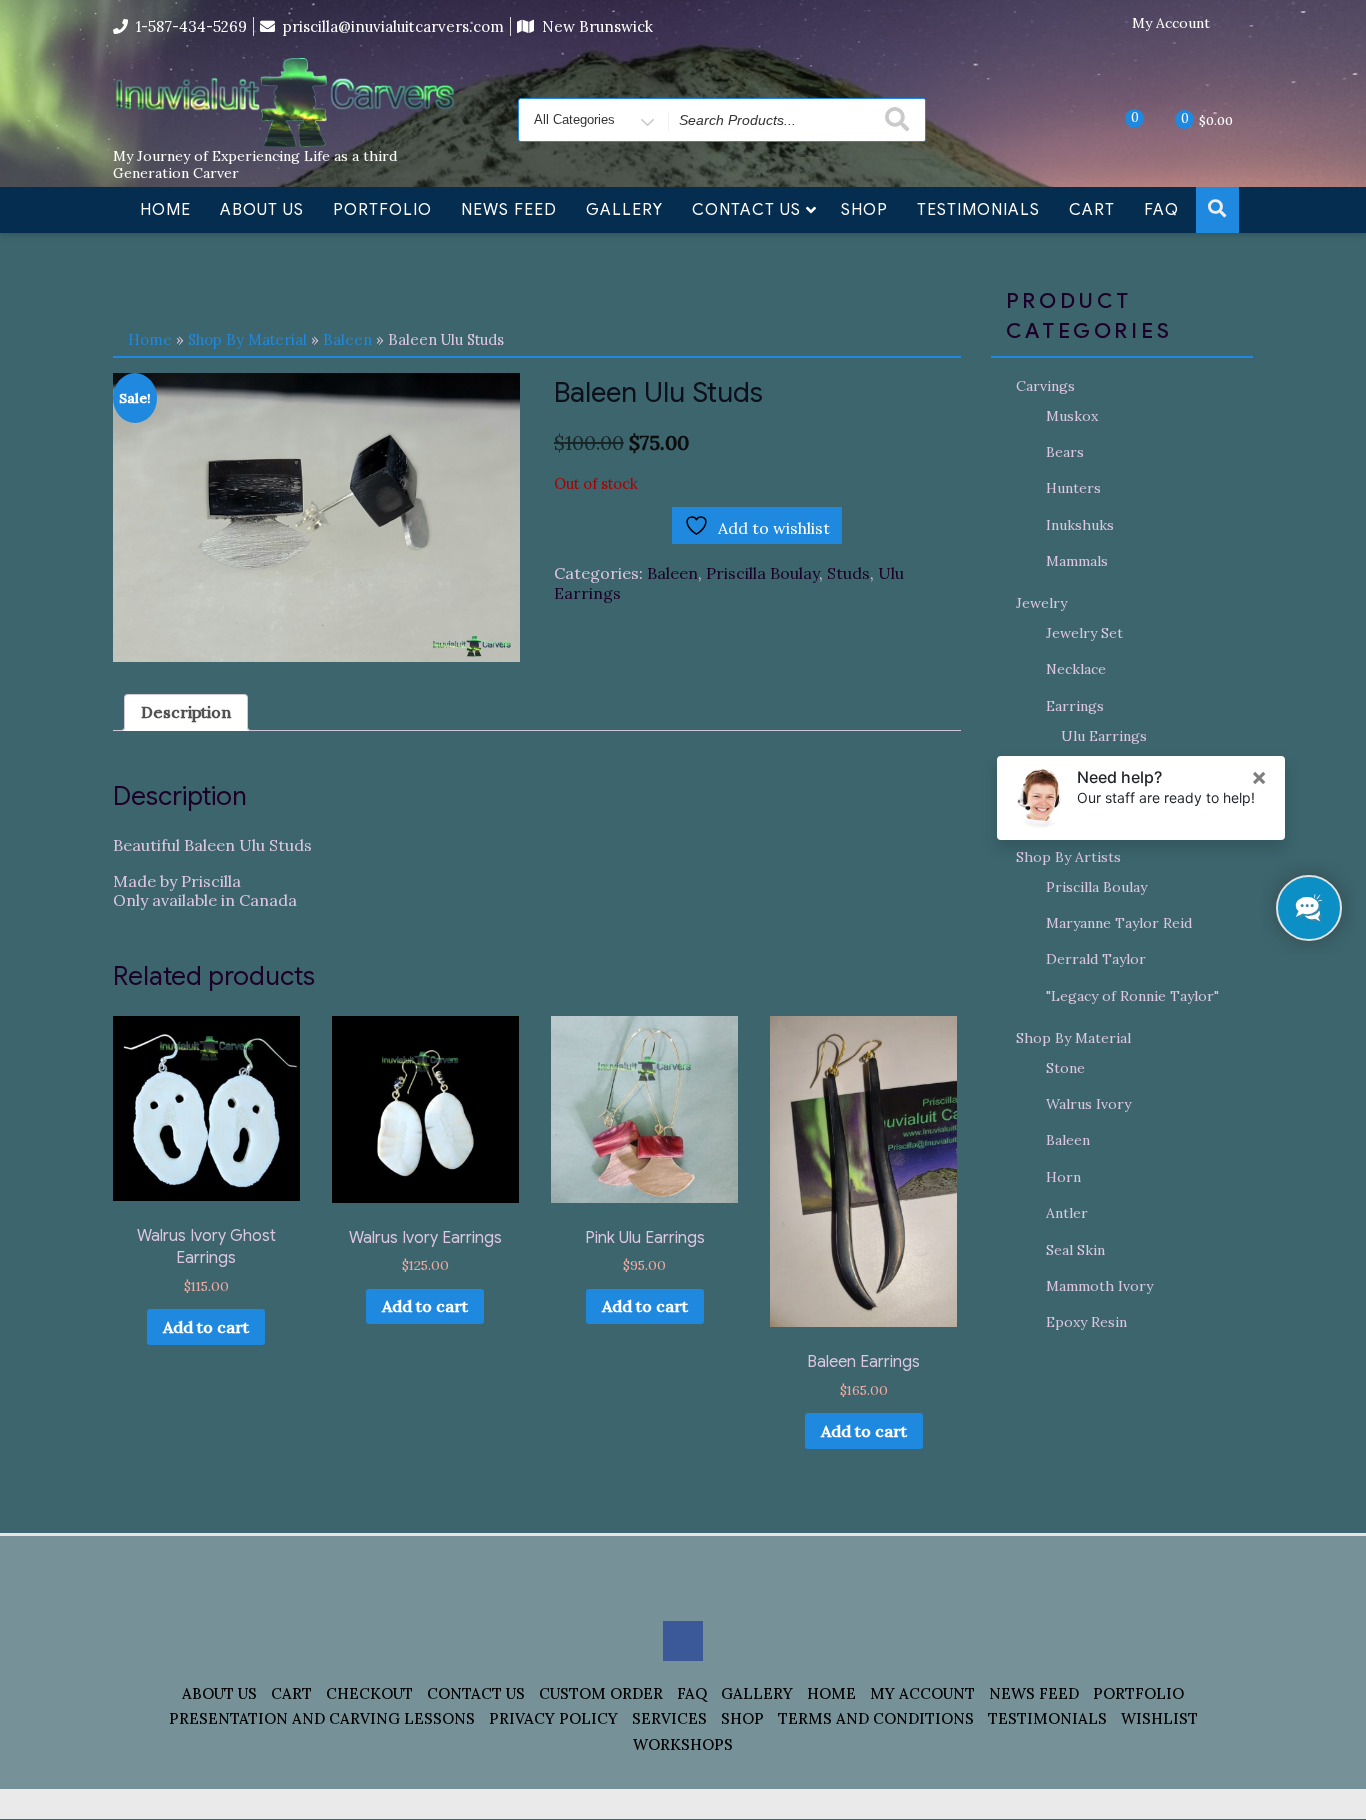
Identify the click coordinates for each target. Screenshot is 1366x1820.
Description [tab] (186, 712)
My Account (1171, 23)
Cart (1092, 210)
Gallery (624, 210)
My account (922, 1693)
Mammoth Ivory (1099, 1286)
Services (669, 1718)
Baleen (347, 339)
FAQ (1161, 210)
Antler (1067, 1213)
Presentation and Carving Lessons (322, 1718)
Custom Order (601, 1693)
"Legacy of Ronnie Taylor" (1132, 996)
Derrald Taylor (1096, 959)
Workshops (683, 1744)
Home (165, 210)
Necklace (1076, 669)
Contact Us (746, 210)
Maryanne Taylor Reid (1119, 923)
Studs (848, 573)
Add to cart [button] (206, 1327)
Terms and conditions (876, 1718)
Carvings (1045, 386)
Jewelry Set (1084, 633)
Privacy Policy (553, 1718)
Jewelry (1041, 603)
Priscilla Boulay (762, 573)
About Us (262, 210)
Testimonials (978, 210)
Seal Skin (1075, 1250)
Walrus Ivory (1088, 1104)
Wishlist (1159, 1718)
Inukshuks (1080, 525)
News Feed (509, 210)
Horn (1063, 1177)
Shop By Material (247, 339)
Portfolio (382, 210)
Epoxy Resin (1086, 1322)
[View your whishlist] (1118, 119)
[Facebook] (1238, 24)
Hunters (1073, 488)
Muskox (1072, 416)
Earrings (1075, 706)
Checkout (369, 1693)
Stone (1065, 1068)
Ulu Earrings (1104, 736)
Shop (864, 210)
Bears (1065, 452)
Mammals (1077, 561)
